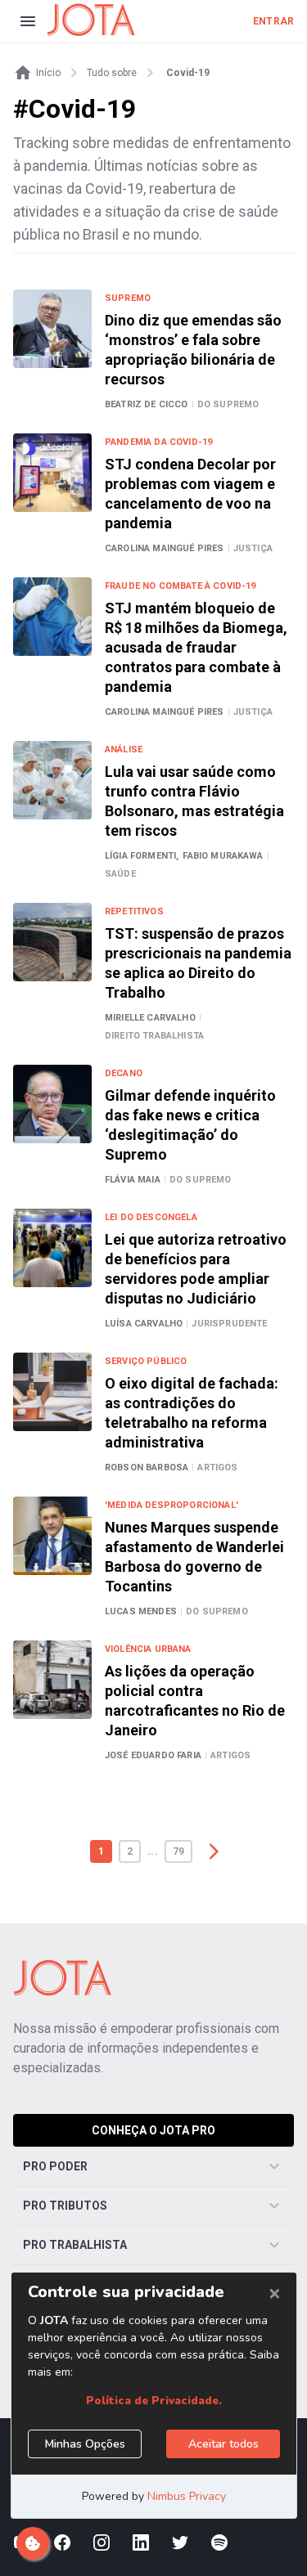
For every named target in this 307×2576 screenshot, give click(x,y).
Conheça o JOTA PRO (153, 2130)
